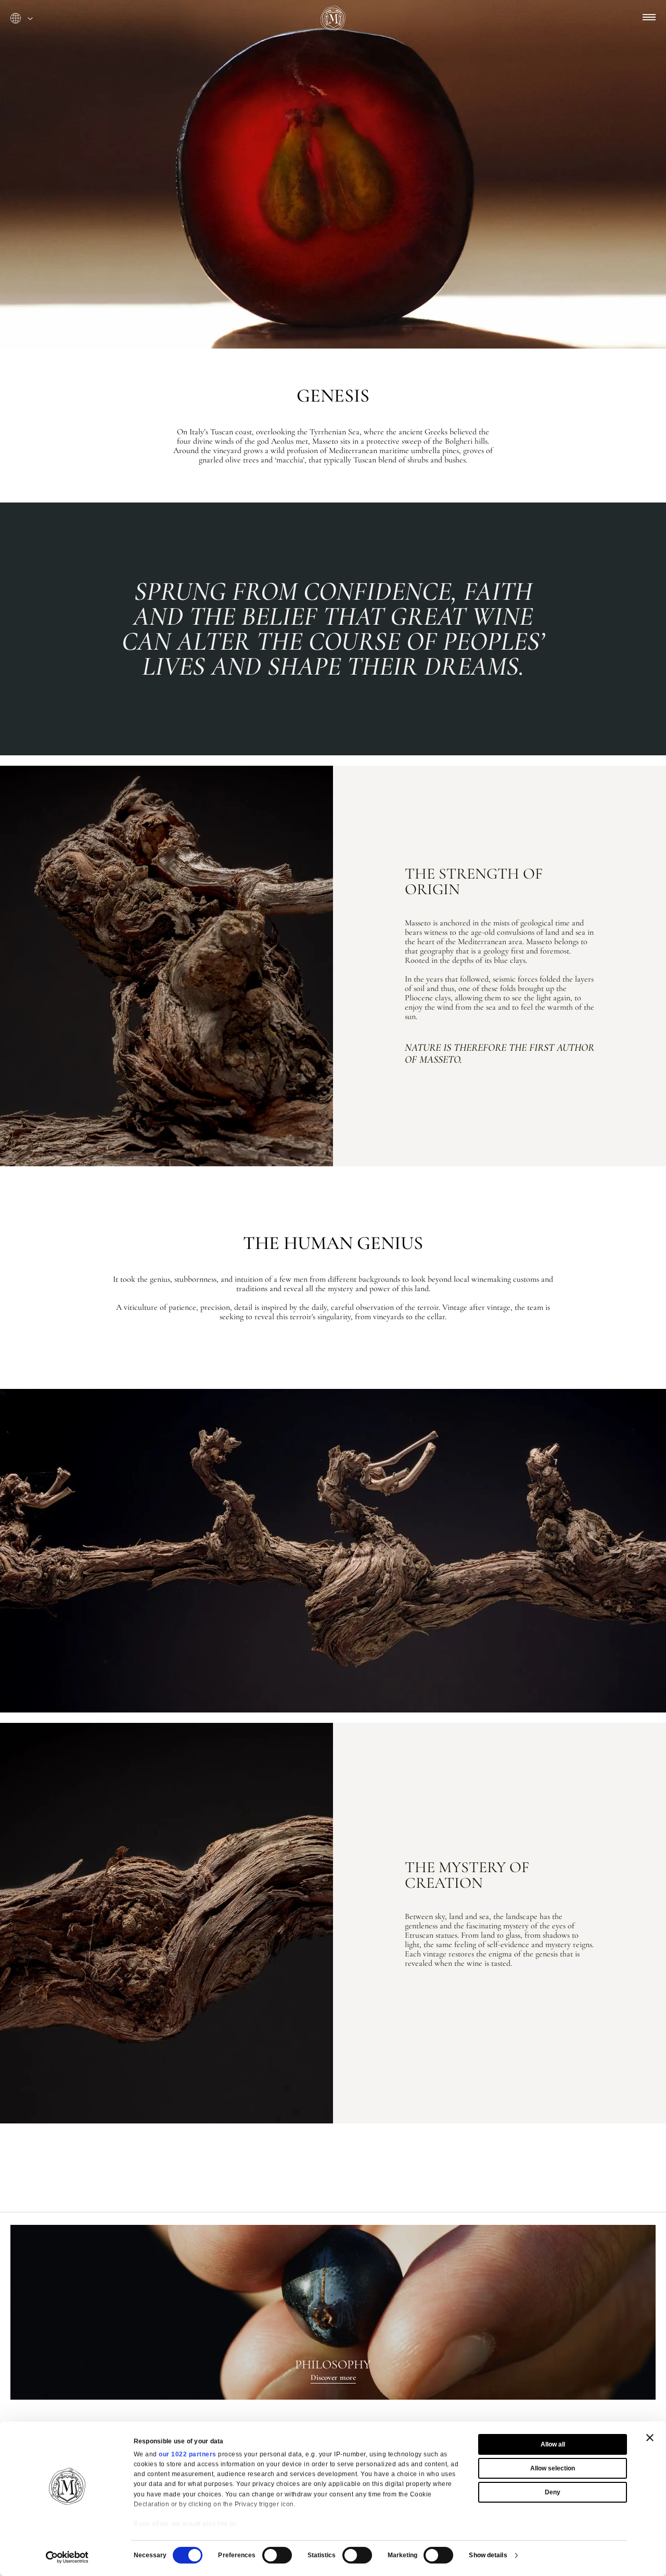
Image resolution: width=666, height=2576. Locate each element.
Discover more (333, 2377)
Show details (488, 2555)
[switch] (277, 2555)
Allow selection (553, 2468)
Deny (553, 2492)
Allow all (553, 2444)
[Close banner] (650, 2438)
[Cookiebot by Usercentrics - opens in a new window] (67, 2557)
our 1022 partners (188, 2454)
